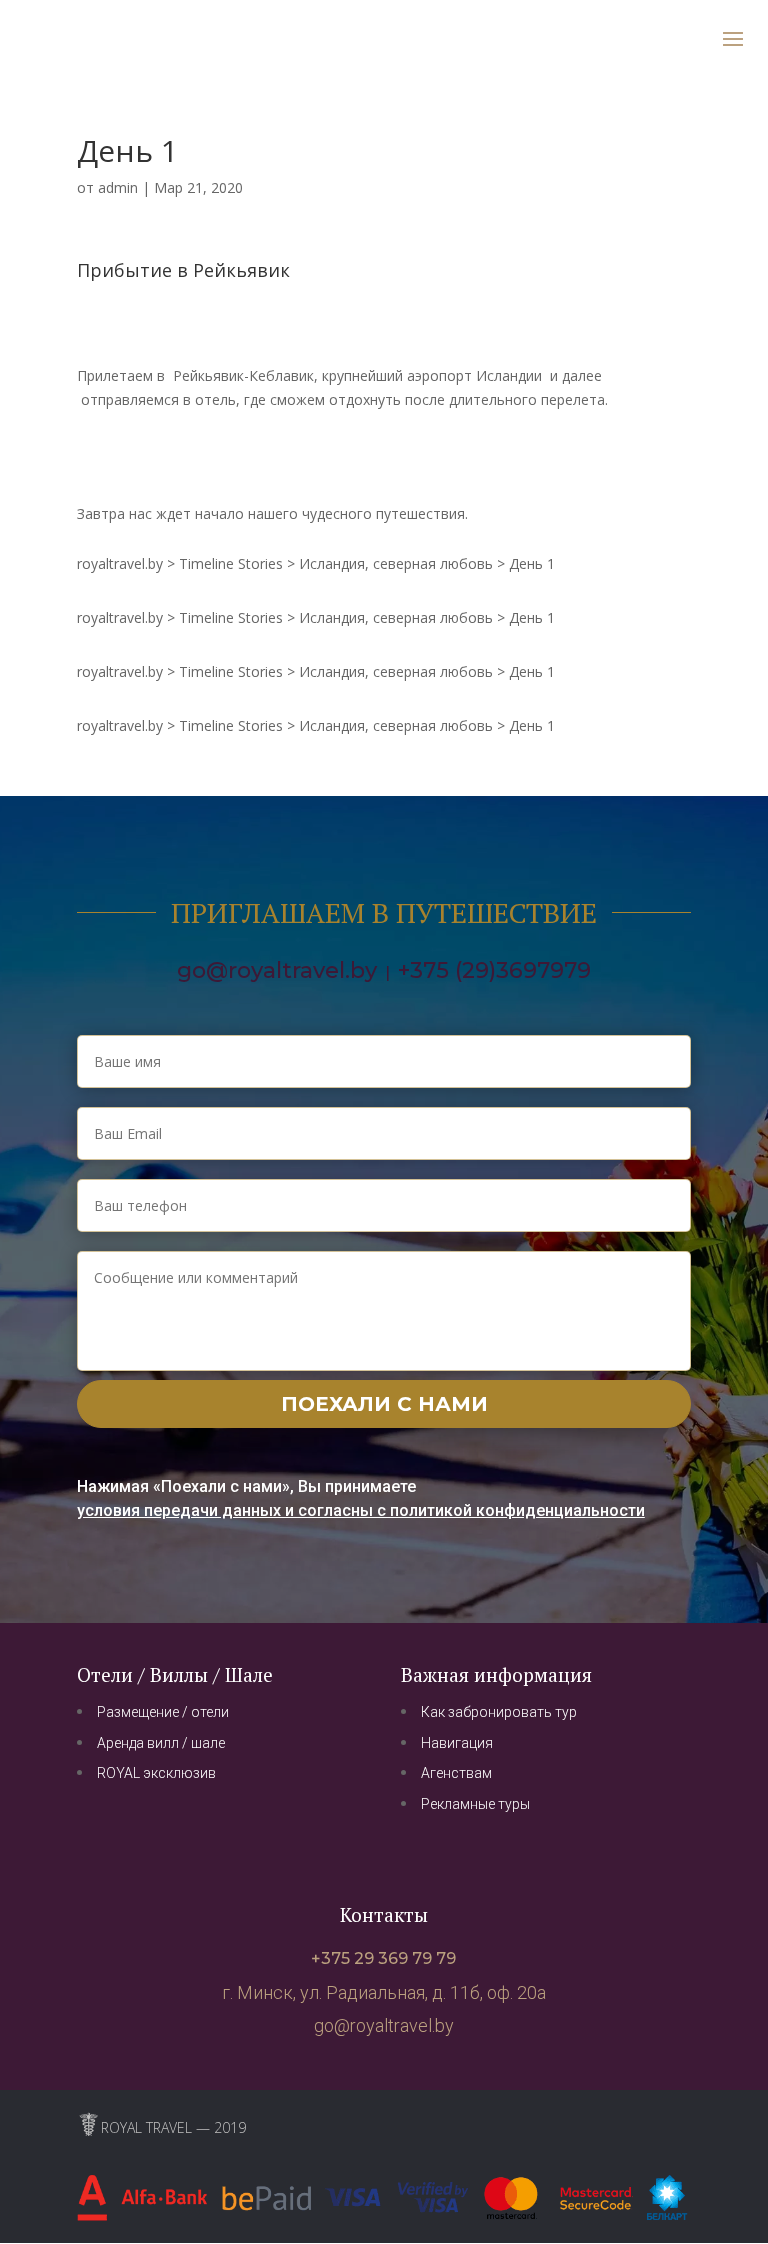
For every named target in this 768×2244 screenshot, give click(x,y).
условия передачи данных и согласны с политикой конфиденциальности (361, 1510)
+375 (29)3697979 (494, 970)
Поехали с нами (384, 1404)
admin (118, 187)
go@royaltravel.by (277, 970)
